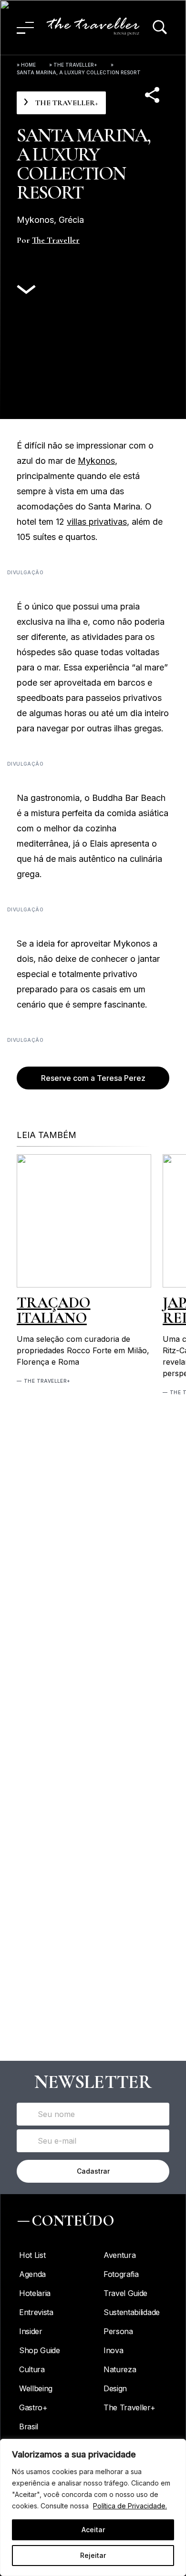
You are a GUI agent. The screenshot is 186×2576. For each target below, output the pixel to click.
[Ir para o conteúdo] (26, 290)
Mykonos (96, 461)
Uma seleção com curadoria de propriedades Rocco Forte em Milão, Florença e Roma (83, 1350)
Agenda (32, 2274)
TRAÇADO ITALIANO (54, 1310)
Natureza (120, 2369)
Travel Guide (125, 2293)
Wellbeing (36, 2388)
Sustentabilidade (132, 2312)
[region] (93, 2507)
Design (115, 2388)
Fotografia (121, 2274)
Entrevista (36, 2312)
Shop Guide (40, 2350)
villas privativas (97, 522)
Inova (113, 2350)
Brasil (29, 2426)
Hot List (32, 2255)
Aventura (119, 2255)
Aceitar (93, 2530)
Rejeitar (93, 2555)
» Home (26, 65)
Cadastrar (93, 2171)
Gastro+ (33, 2407)
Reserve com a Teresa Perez (93, 1078)
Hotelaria (35, 2293)
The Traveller (56, 240)
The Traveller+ (75, 65)
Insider (31, 2331)
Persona (118, 2331)
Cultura (32, 2369)
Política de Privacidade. (130, 2506)
